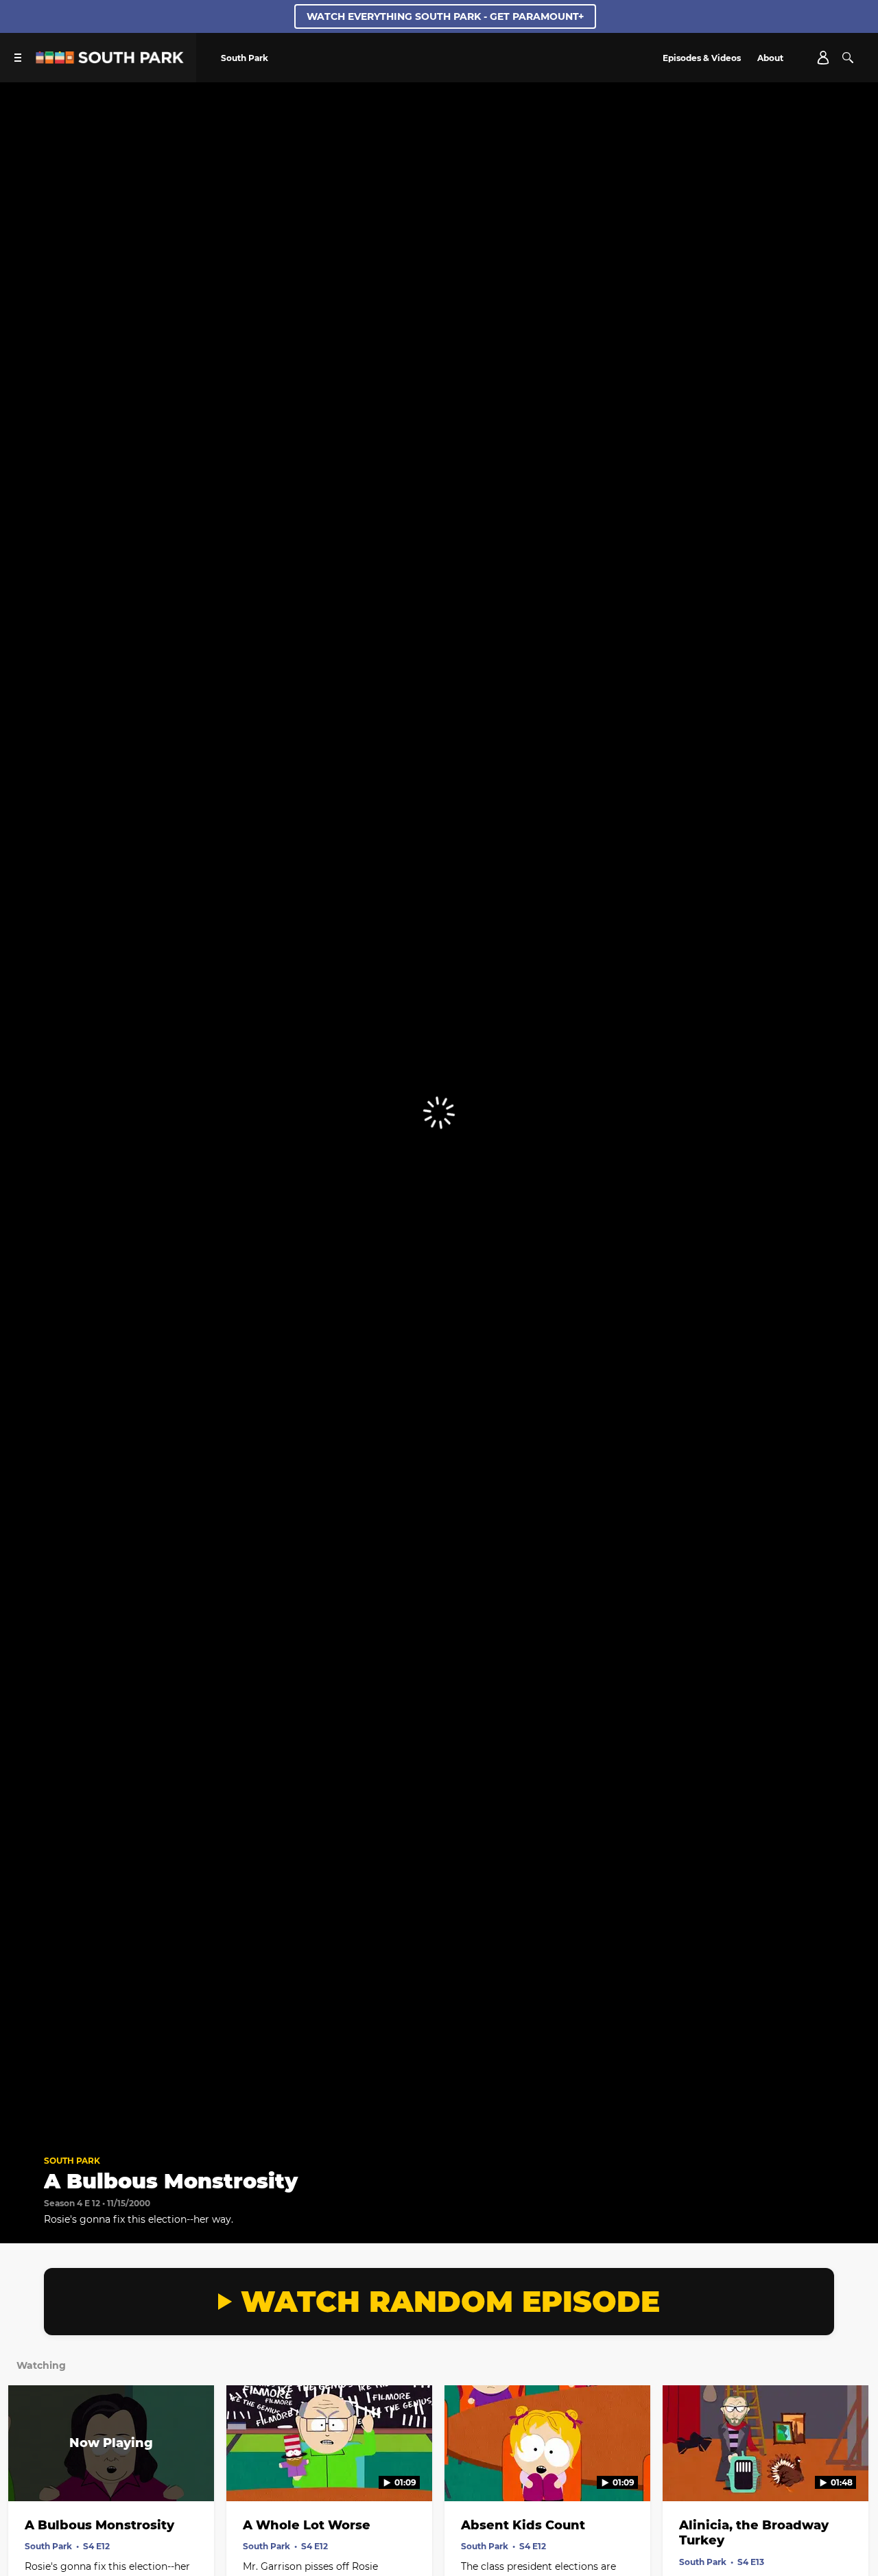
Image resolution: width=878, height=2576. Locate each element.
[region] (439, 1113)
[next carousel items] (854, 2472)
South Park (72, 2161)
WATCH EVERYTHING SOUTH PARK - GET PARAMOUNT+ (445, 16)
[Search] (848, 58)
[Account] (823, 58)
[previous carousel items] (24, 2472)
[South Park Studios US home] (110, 60)
